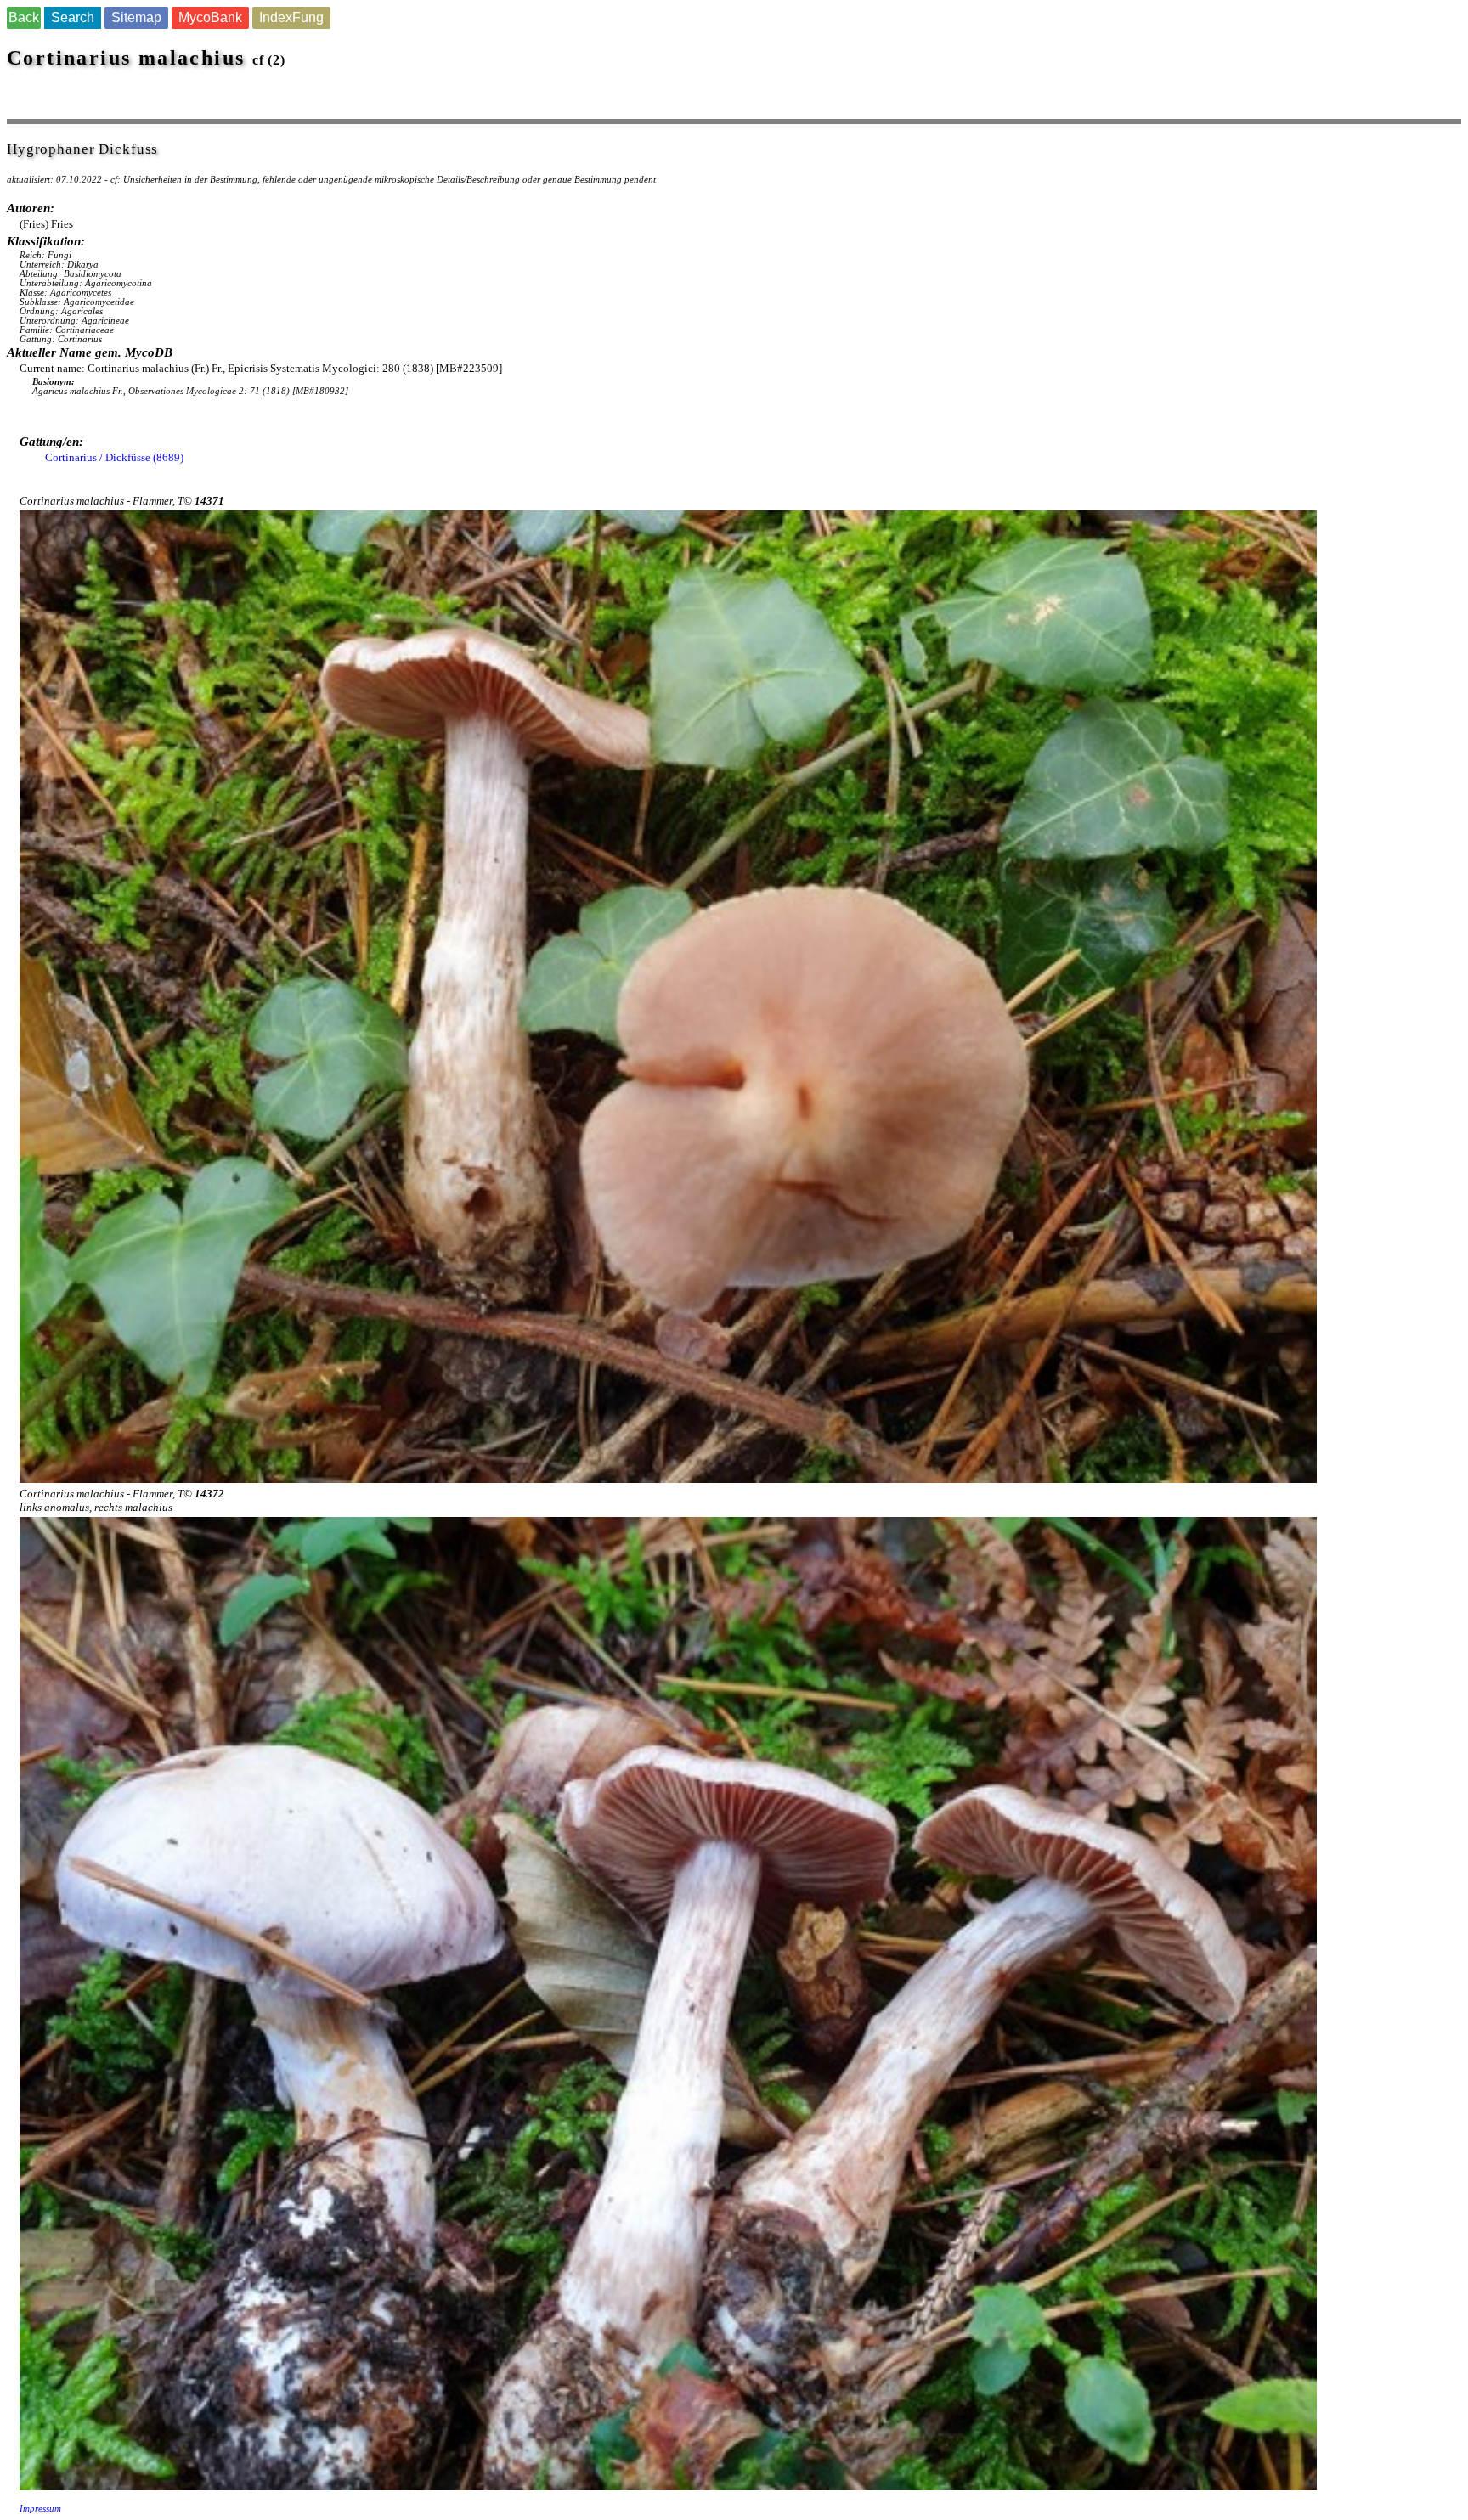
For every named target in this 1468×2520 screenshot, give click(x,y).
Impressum (40, 2509)
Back (24, 17)
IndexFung (291, 17)
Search (73, 17)
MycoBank (210, 17)
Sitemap (136, 17)
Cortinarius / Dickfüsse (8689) (114, 457)
